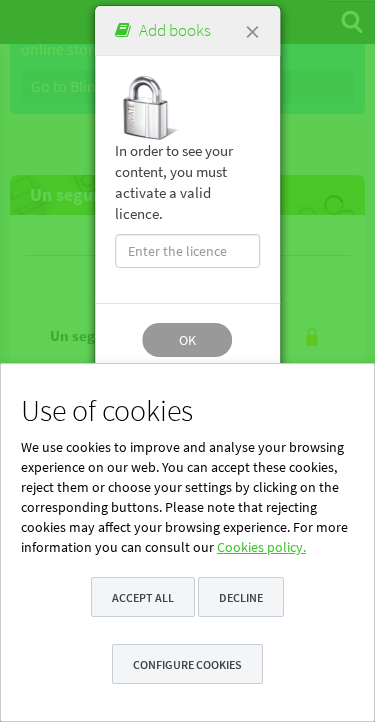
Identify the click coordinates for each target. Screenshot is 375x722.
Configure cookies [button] (187, 664)
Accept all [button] (143, 597)
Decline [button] (241, 597)
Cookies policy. (261, 547)
